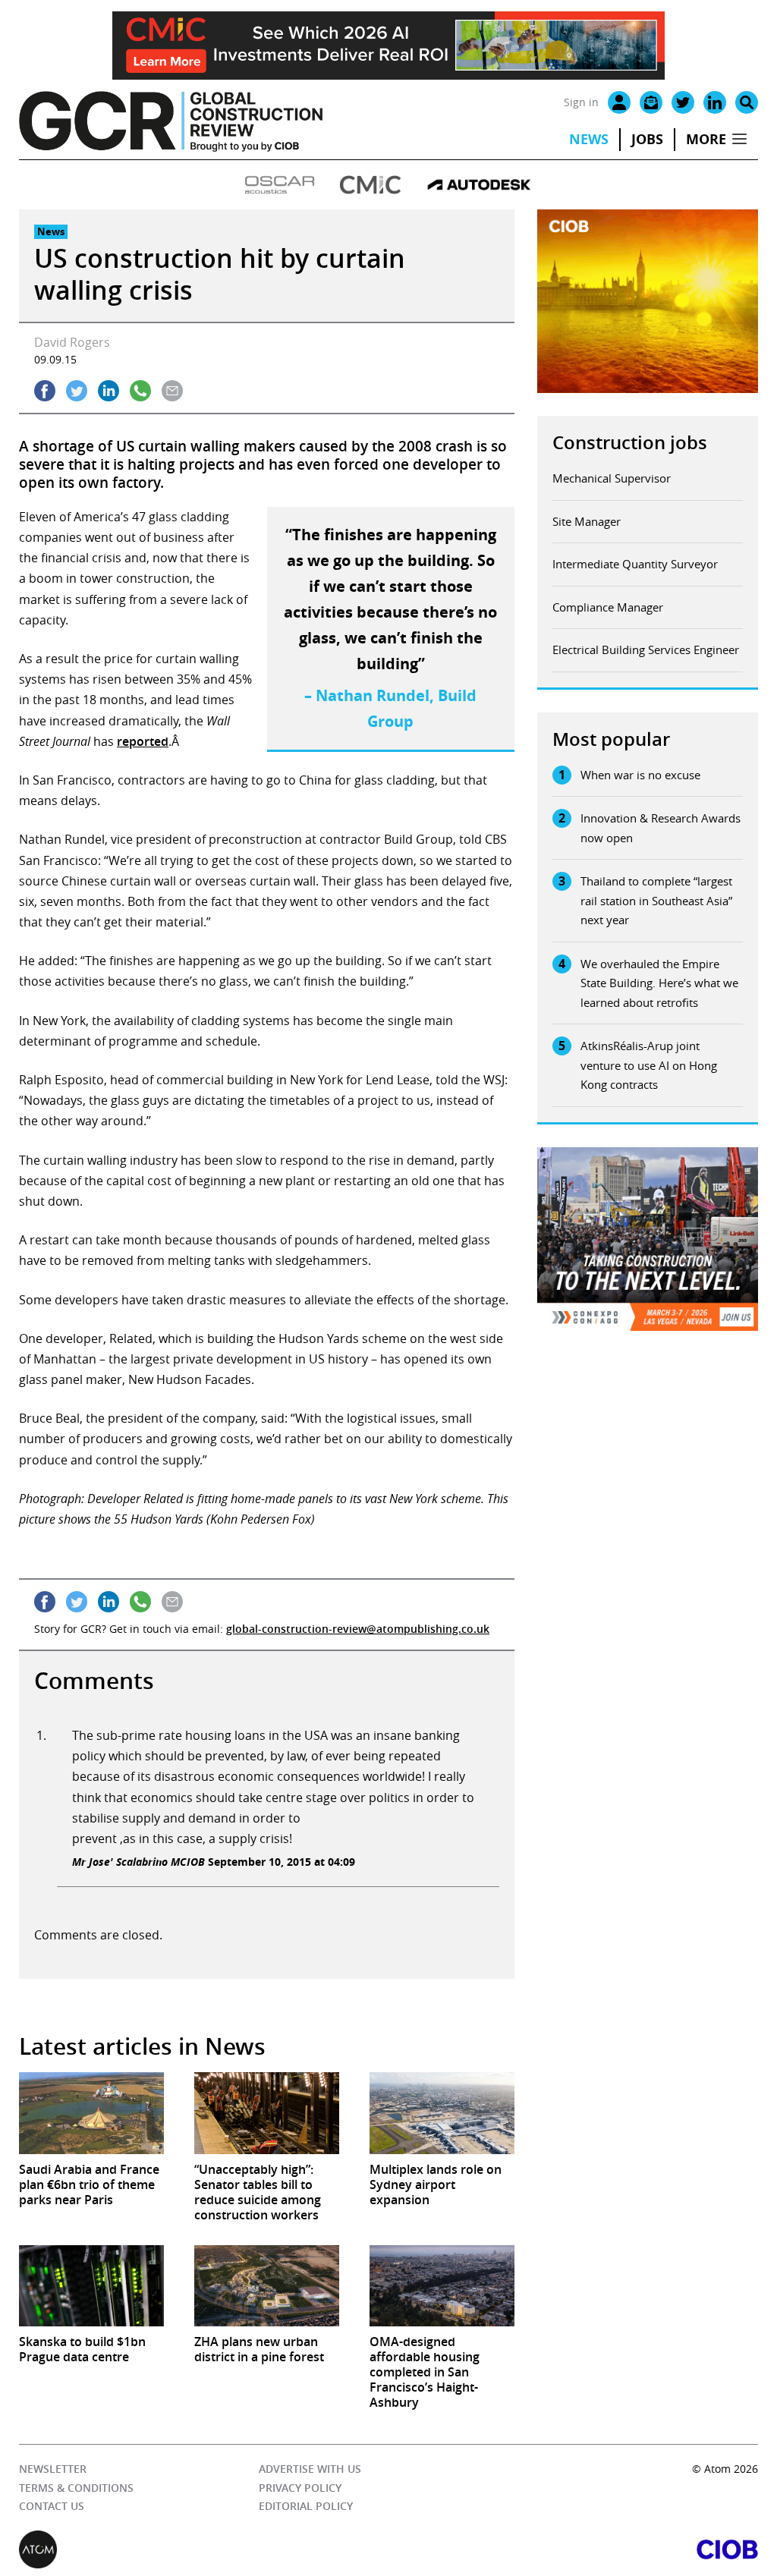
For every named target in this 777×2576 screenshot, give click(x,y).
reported (143, 741)
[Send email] (172, 391)
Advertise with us (310, 2469)
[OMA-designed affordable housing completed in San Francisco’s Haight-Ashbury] (442, 2286)
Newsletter (53, 2469)
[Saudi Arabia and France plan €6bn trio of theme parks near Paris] (91, 2113)
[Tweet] (77, 391)
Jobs (647, 139)
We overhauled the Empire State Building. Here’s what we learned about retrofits (659, 983)
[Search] (747, 102)
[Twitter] (683, 102)
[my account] (619, 102)
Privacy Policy (300, 2488)
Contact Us (52, 2506)
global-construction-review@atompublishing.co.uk (358, 1629)
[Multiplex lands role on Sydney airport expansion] (442, 2113)
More (706, 139)
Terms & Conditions (76, 2488)
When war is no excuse (640, 775)
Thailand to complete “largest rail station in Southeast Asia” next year (656, 900)
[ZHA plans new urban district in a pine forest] (267, 2286)
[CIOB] (573, 2549)
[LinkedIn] (715, 102)
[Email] (651, 102)
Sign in (581, 102)
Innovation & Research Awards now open (661, 828)
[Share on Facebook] (45, 391)
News (589, 139)
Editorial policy (306, 2506)
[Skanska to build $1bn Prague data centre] (91, 2286)
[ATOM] (204, 2549)
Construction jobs (630, 442)
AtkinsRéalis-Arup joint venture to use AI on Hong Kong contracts (649, 1065)
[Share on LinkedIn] (109, 391)
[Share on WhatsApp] (140, 391)
